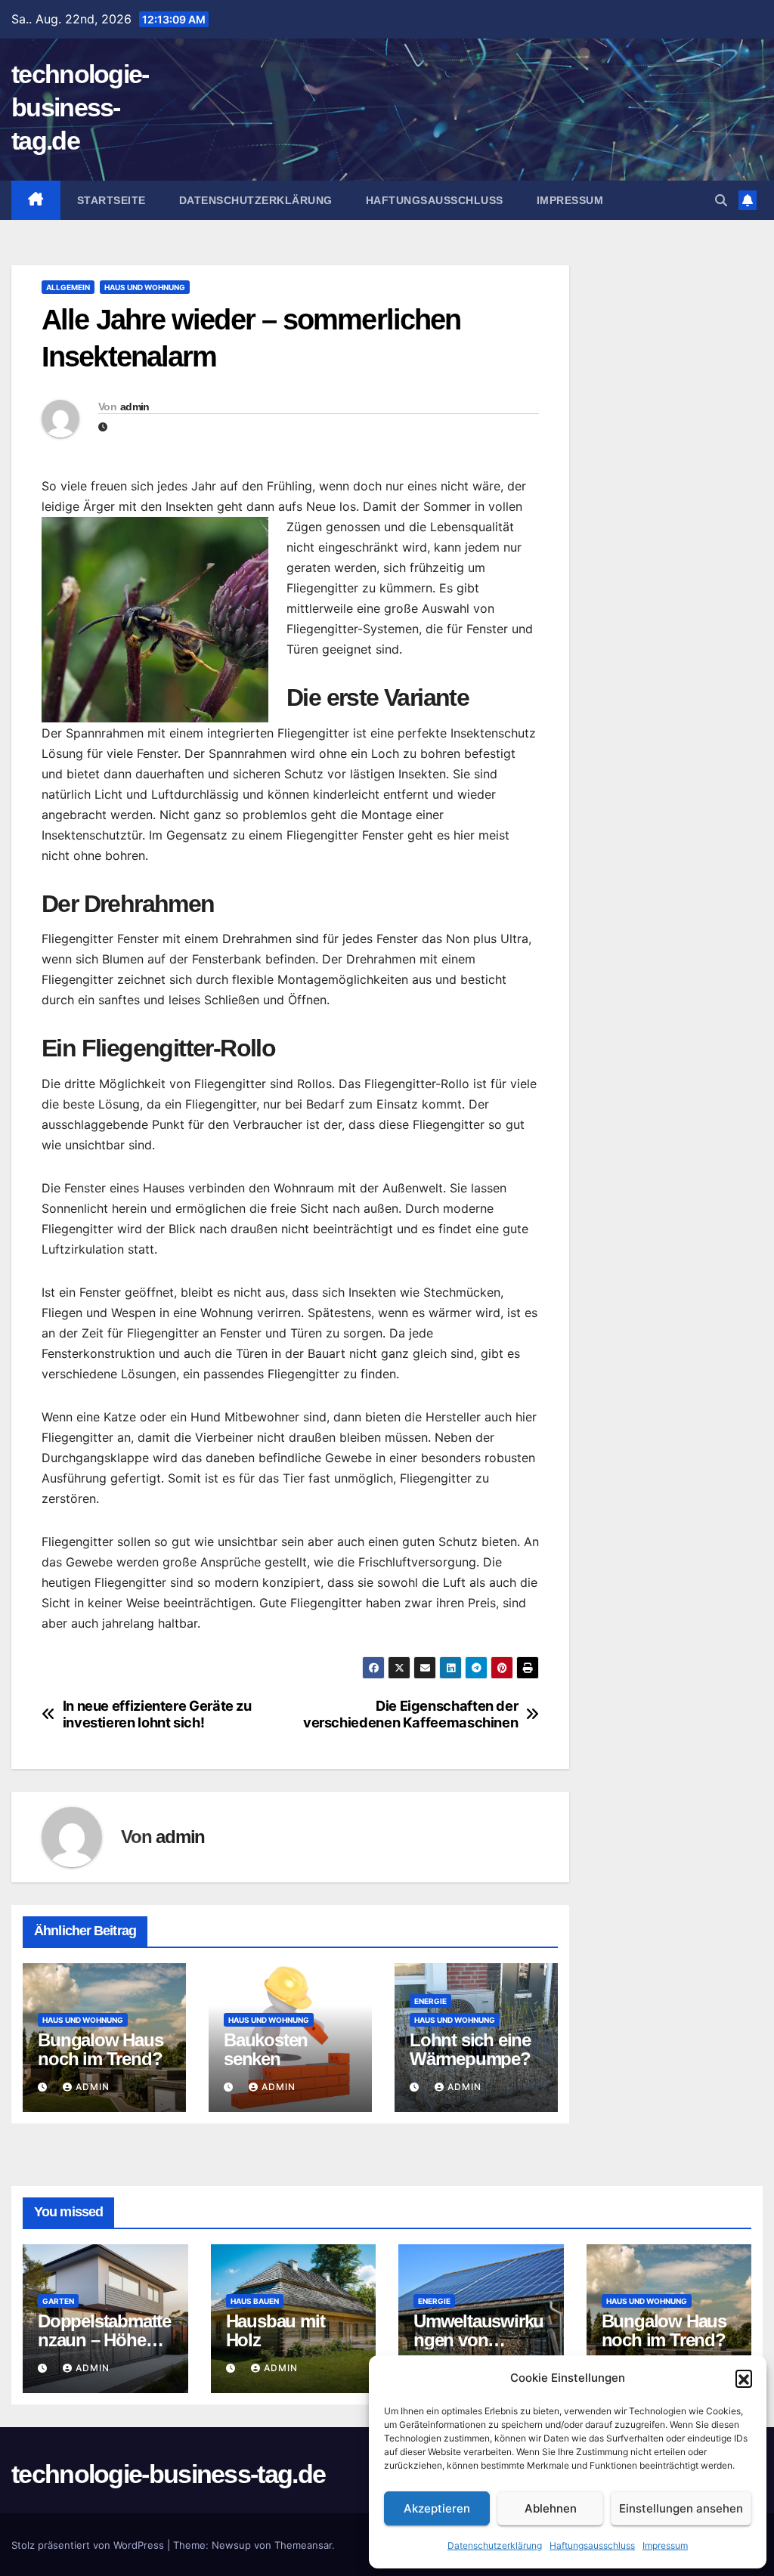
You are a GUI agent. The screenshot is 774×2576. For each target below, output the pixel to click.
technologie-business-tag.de (80, 107)
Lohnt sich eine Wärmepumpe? (470, 2049)
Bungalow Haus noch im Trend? (100, 2049)
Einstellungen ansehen (681, 2508)
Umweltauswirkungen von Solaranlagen (478, 2340)
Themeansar (303, 2545)
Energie (430, 2001)
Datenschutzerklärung (495, 2545)
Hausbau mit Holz (276, 2330)
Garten (58, 2301)
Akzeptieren (437, 2508)
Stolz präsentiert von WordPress (89, 2545)
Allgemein (68, 287)
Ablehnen (551, 2508)
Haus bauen (255, 2301)
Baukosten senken (266, 2049)
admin (135, 407)
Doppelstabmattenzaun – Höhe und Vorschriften (104, 2340)
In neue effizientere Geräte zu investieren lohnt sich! (157, 1714)
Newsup (231, 2545)
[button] (744, 2378)
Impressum (665, 2545)
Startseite (111, 200)
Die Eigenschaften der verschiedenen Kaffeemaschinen (410, 1714)
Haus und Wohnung (145, 287)
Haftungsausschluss (592, 2545)
